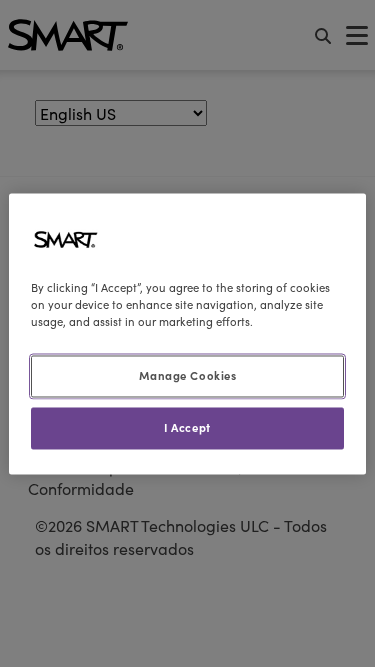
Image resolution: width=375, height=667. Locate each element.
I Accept (187, 427)
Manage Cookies (188, 375)
